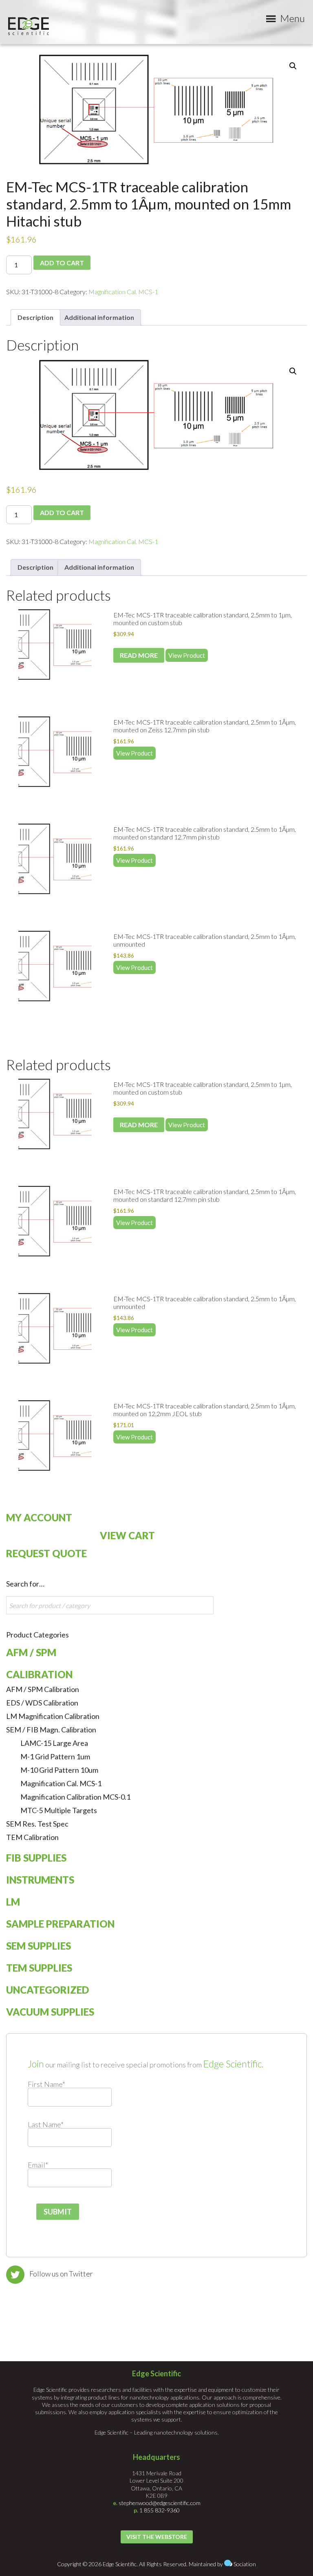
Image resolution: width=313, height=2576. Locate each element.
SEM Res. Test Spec (37, 1824)
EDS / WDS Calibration (42, 1703)
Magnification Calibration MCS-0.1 (75, 1797)
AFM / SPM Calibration (43, 1689)
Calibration (39, 1674)
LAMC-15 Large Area (54, 1743)
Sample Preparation (60, 1924)
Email (38, 2165)
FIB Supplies (36, 1858)
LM (13, 1902)
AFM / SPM (31, 1652)
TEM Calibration (32, 1837)
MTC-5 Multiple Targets (59, 1810)
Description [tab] (35, 317)
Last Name (46, 2124)
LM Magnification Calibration (53, 1716)
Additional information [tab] (99, 317)
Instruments (40, 1880)
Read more (139, 655)
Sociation (245, 2564)
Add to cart (62, 263)
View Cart (127, 1535)
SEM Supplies (39, 1946)
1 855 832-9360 (160, 2510)
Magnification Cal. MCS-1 (123, 292)
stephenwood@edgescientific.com (160, 2503)
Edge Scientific (29, 26)
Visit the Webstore (157, 2537)
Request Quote (46, 1553)
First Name (46, 2084)
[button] (293, 66)
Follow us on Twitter (61, 2274)
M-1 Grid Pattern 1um (55, 1756)
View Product (187, 655)
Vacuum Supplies (50, 2012)
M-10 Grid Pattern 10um (59, 1770)
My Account (39, 1517)
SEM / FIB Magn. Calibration (51, 1730)
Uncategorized (47, 1990)
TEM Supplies (39, 1968)
